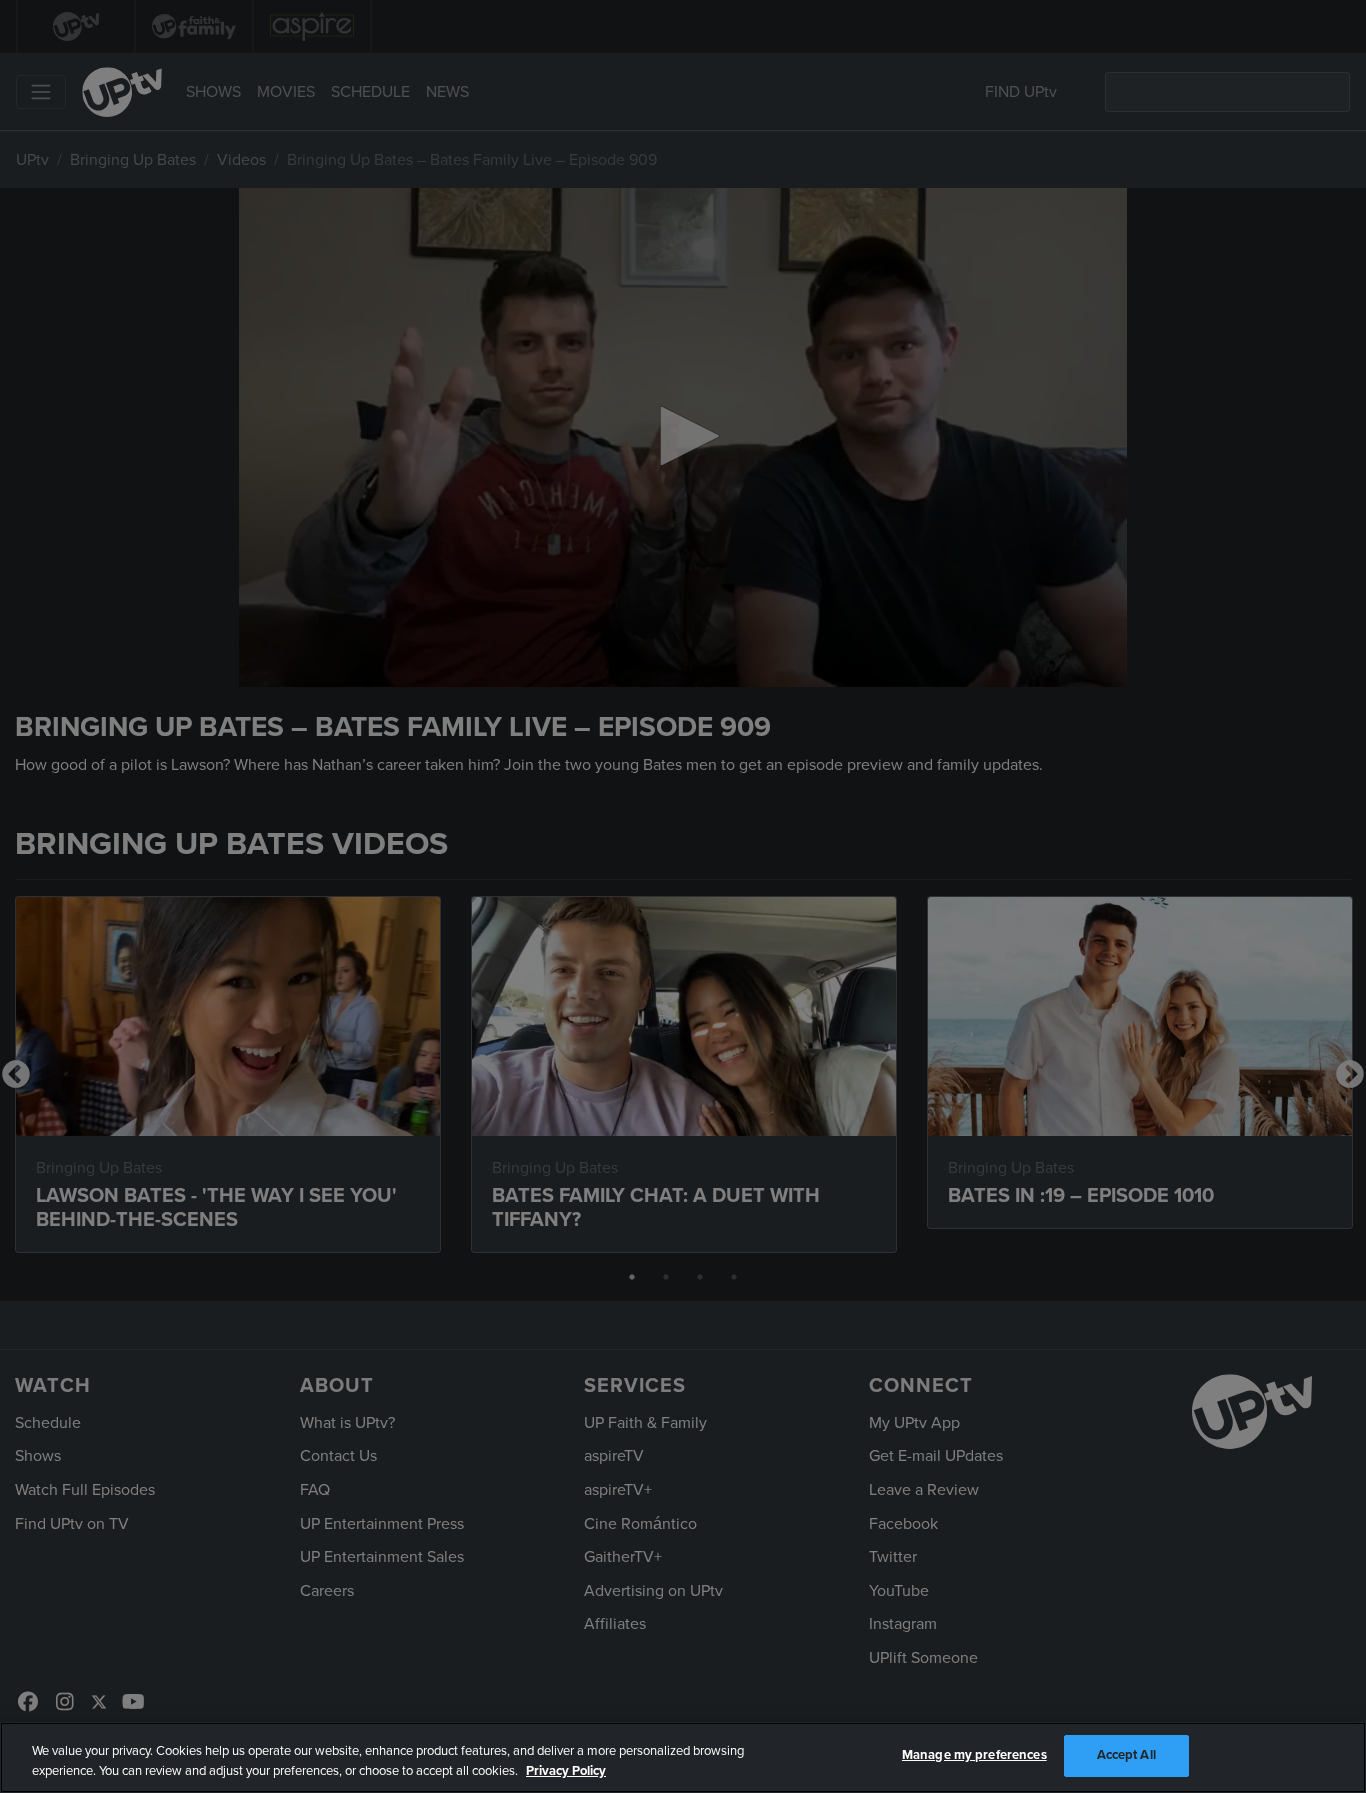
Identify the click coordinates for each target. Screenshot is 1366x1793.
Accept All (1126, 1755)
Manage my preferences (974, 1755)
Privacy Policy (566, 1771)
